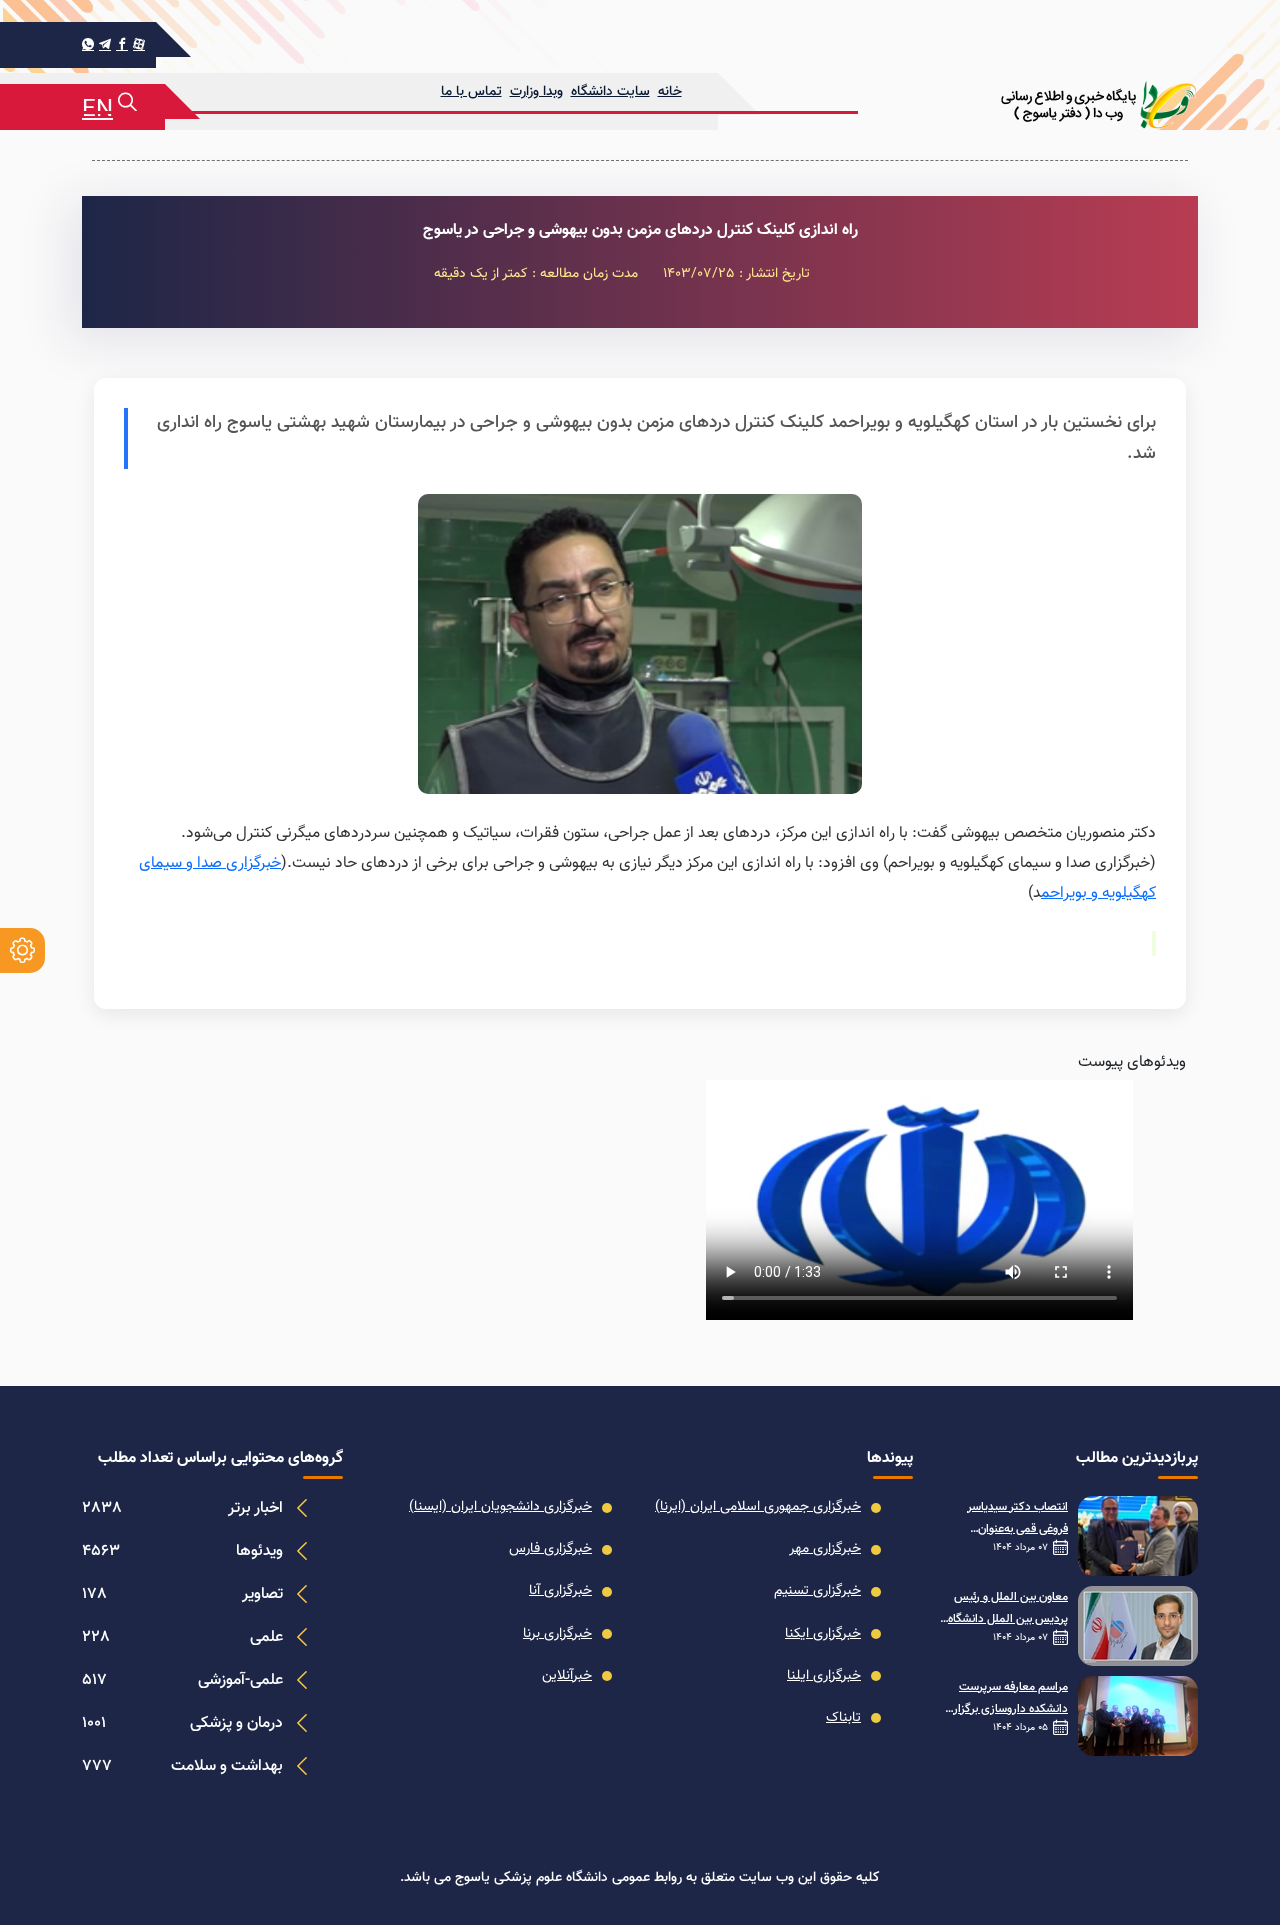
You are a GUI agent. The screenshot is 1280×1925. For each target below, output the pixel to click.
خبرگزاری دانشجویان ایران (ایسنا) (500, 1507)
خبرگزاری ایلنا (824, 1676)
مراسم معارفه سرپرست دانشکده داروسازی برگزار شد (1010, 1699)
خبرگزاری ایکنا (823, 1634)
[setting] (22, 950)
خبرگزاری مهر (825, 1549)
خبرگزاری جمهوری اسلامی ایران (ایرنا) (758, 1507)
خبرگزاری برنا (557, 1634)
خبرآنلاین (567, 1676)
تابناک (843, 1718)
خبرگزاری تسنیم (817, 1591)
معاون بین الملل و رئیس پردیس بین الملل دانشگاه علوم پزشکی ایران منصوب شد (1008, 1609)
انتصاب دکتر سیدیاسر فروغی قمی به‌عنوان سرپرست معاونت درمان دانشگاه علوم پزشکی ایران (1008, 1519)
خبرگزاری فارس (550, 1549)
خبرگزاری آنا (560, 1591)
